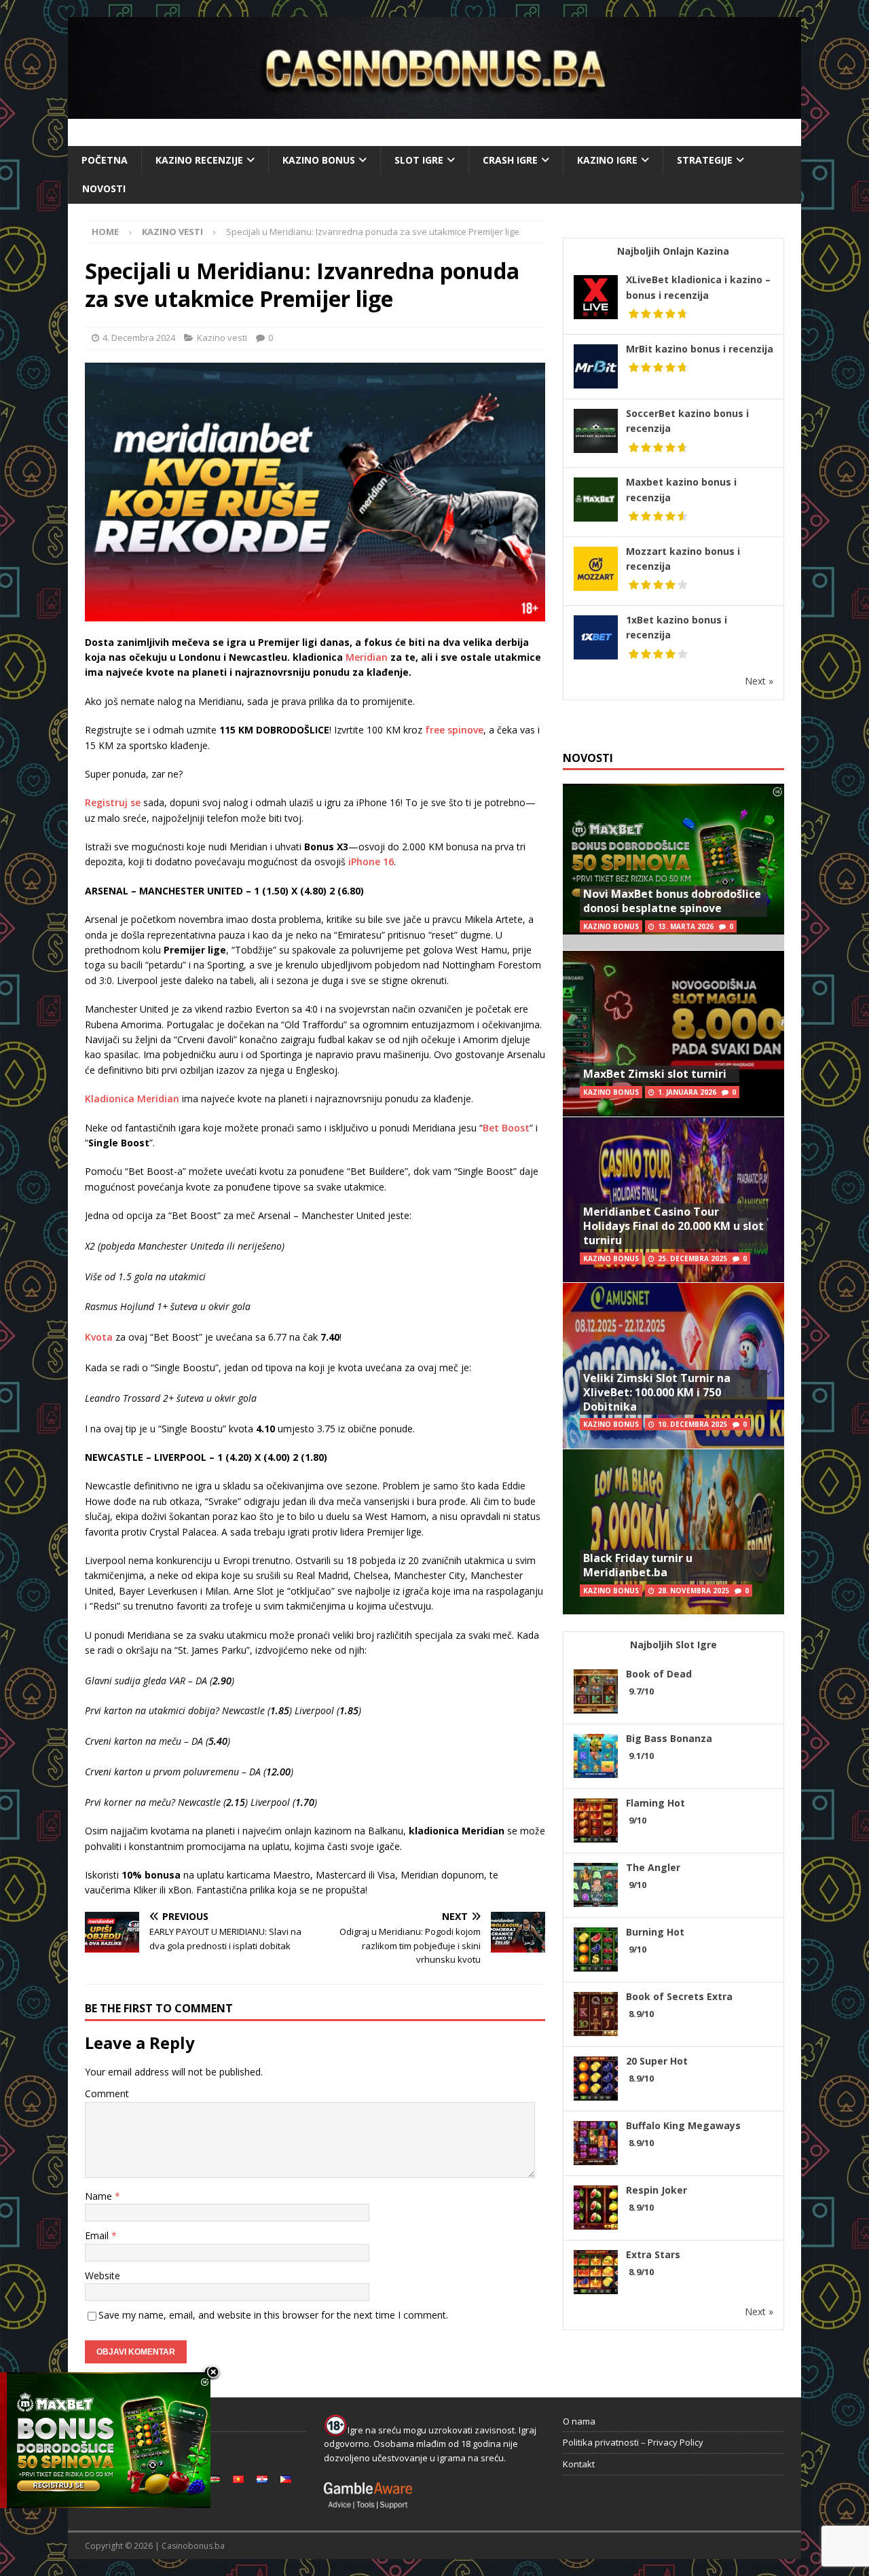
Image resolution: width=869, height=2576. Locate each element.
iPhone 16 (371, 861)
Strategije (705, 160)
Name (100, 2196)
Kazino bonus (319, 160)
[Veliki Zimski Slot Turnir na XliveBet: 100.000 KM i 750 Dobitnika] (673, 1365)
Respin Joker (657, 2190)
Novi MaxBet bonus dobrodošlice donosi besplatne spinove (672, 901)
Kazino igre (607, 160)
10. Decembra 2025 (692, 1424)
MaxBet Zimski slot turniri (655, 1074)
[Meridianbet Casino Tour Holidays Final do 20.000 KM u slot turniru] (673, 1200)
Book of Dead (659, 1674)
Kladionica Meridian (132, 1099)
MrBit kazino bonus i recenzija (700, 349)
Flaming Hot (655, 1803)
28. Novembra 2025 (694, 1591)
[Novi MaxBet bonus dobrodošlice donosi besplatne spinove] (673, 867)
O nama (579, 2421)
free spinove (454, 730)
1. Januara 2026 (687, 1092)
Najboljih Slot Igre (673, 1645)
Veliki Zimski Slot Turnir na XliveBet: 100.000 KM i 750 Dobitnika (657, 1392)
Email (98, 2235)
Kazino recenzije (199, 160)
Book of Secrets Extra (679, 1996)
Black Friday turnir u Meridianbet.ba (638, 1565)
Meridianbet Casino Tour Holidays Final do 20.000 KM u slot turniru (673, 1226)
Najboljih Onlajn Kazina (673, 251)
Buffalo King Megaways (683, 2125)
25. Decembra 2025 (692, 1258)
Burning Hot (655, 1932)
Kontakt (579, 2464)
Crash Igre (510, 160)
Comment (107, 2093)
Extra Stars (653, 2254)
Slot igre (419, 160)
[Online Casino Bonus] (434, 111)
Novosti (104, 188)
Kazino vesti (222, 338)
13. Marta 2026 (686, 926)
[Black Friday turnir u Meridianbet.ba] (673, 1532)
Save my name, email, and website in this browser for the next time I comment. (273, 2315)
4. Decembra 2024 (139, 338)
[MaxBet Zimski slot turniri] (673, 1033)
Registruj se (113, 802)
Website (103, 2275)
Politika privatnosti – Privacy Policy (633, 2442)
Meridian (367, 657)
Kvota (99, 1337)
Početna (105, 160)
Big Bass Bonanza (669, 1738)
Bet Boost (506, 1128)
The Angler (653, 1867)
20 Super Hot (657, 2061)
